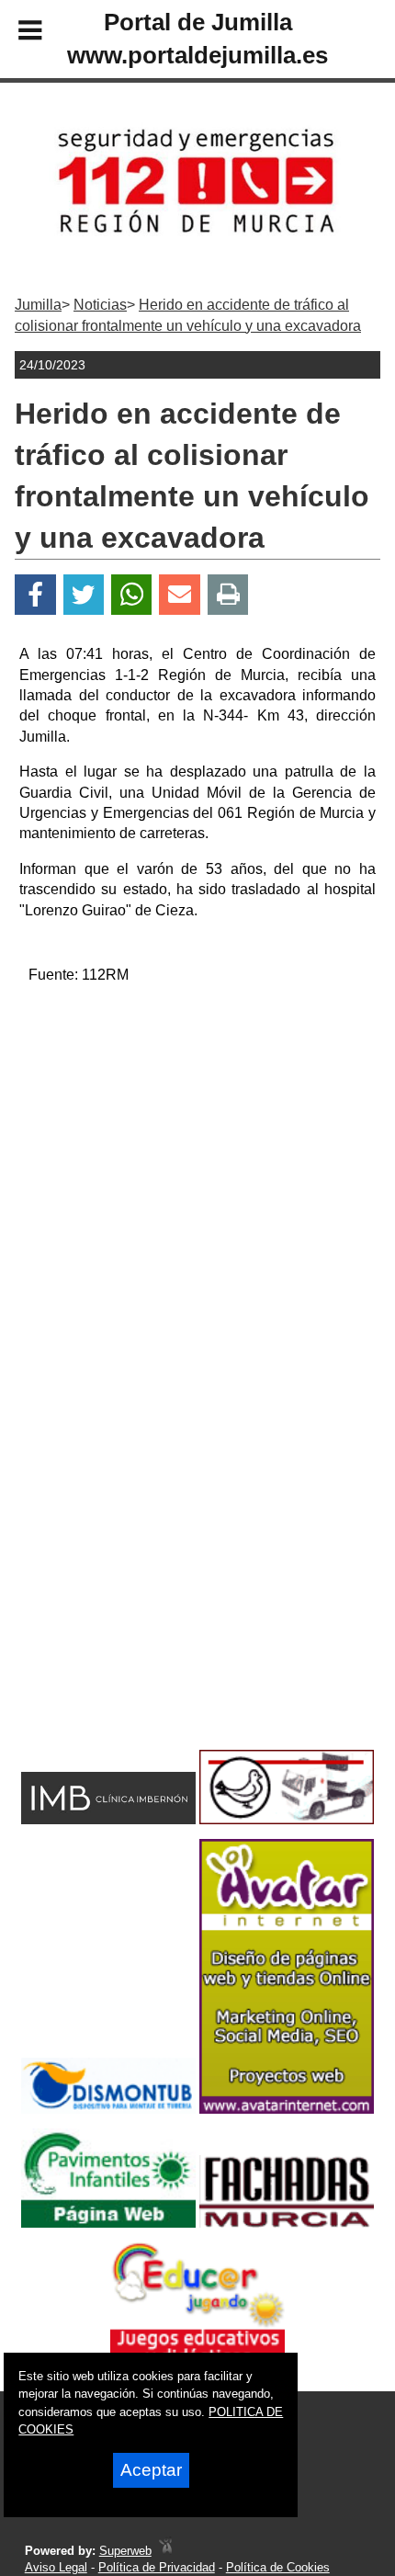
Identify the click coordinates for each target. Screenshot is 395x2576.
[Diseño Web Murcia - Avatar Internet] (165, 2551)
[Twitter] (84, 595)
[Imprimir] (228, 595)
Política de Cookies (278, 2567)
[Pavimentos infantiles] (108, 2223)
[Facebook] (35, 595)
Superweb (125, 2551)
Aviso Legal (56, 2567)
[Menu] (15, 33)
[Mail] (179, 595)
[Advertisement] (197, 1197)
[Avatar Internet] (287, 2109)
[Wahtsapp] (132, 595)
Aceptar (151, 2470)
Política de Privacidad (157, 2567)
